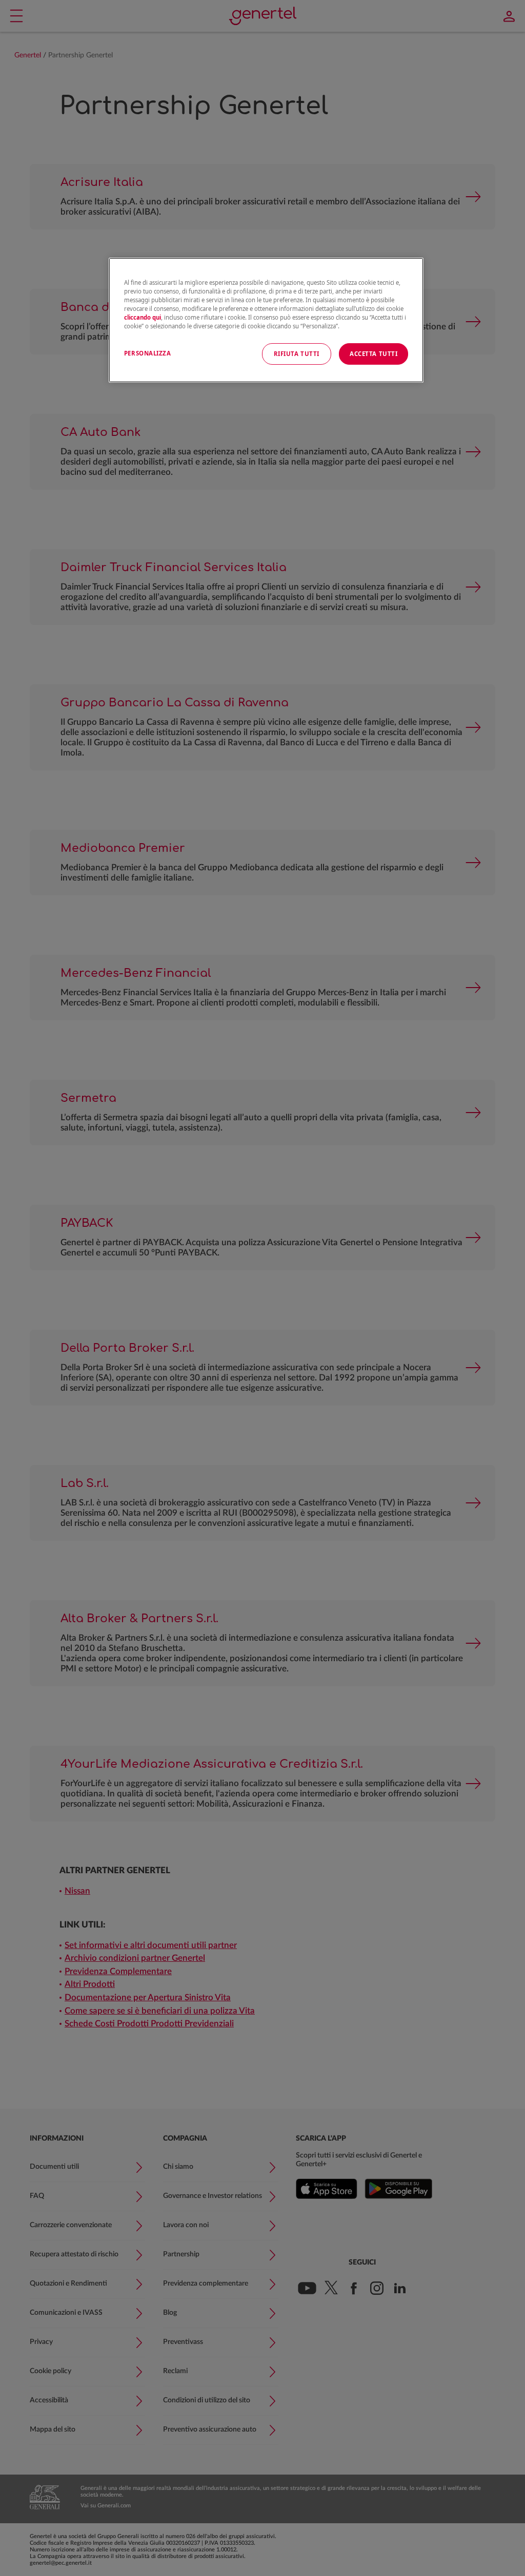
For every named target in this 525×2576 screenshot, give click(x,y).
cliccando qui (143, 317)
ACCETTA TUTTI (373, 354)
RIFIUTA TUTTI (297, 354)
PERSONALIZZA (148, 353)
